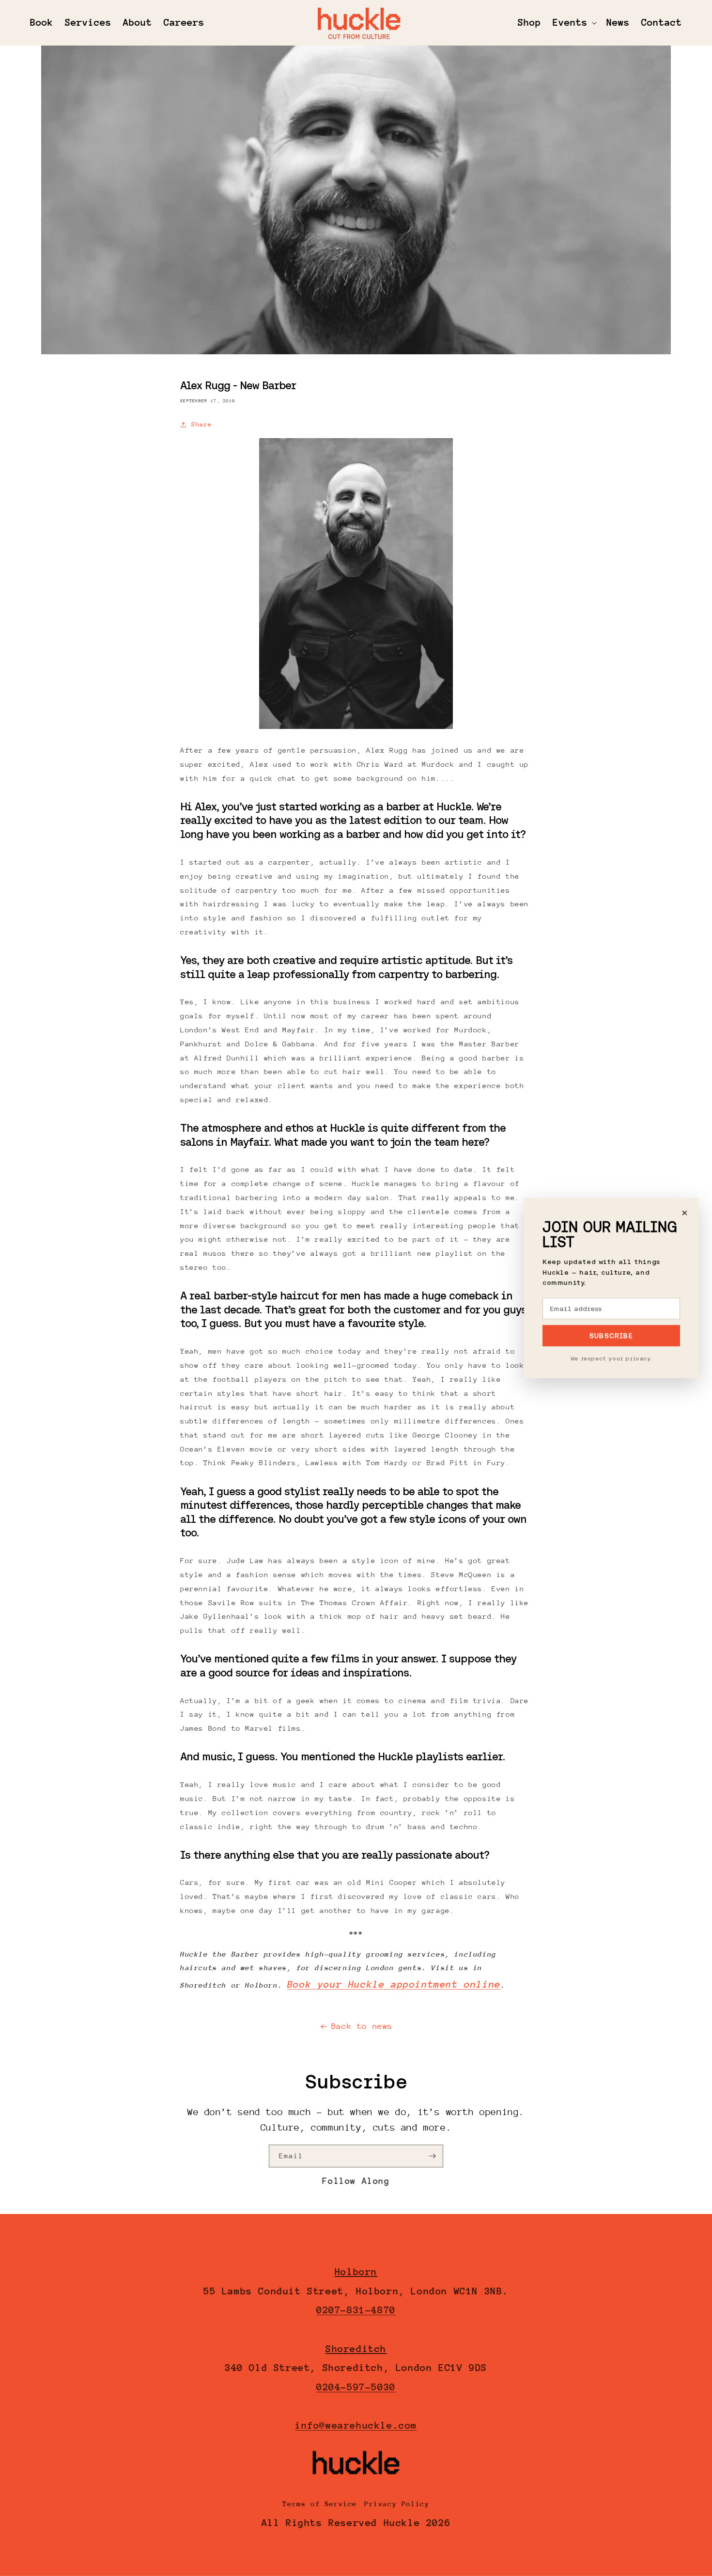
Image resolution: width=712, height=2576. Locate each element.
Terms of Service (320, 2504)
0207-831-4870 (356, 2310)
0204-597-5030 (356, 2387)
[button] (574, 23)
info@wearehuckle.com (356, 2426)
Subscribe (611, 1336)
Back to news (362, 2026)
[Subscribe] (432, 2156)
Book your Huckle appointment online (394, 1984)
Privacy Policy (397, 2504)
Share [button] (202, 424)
